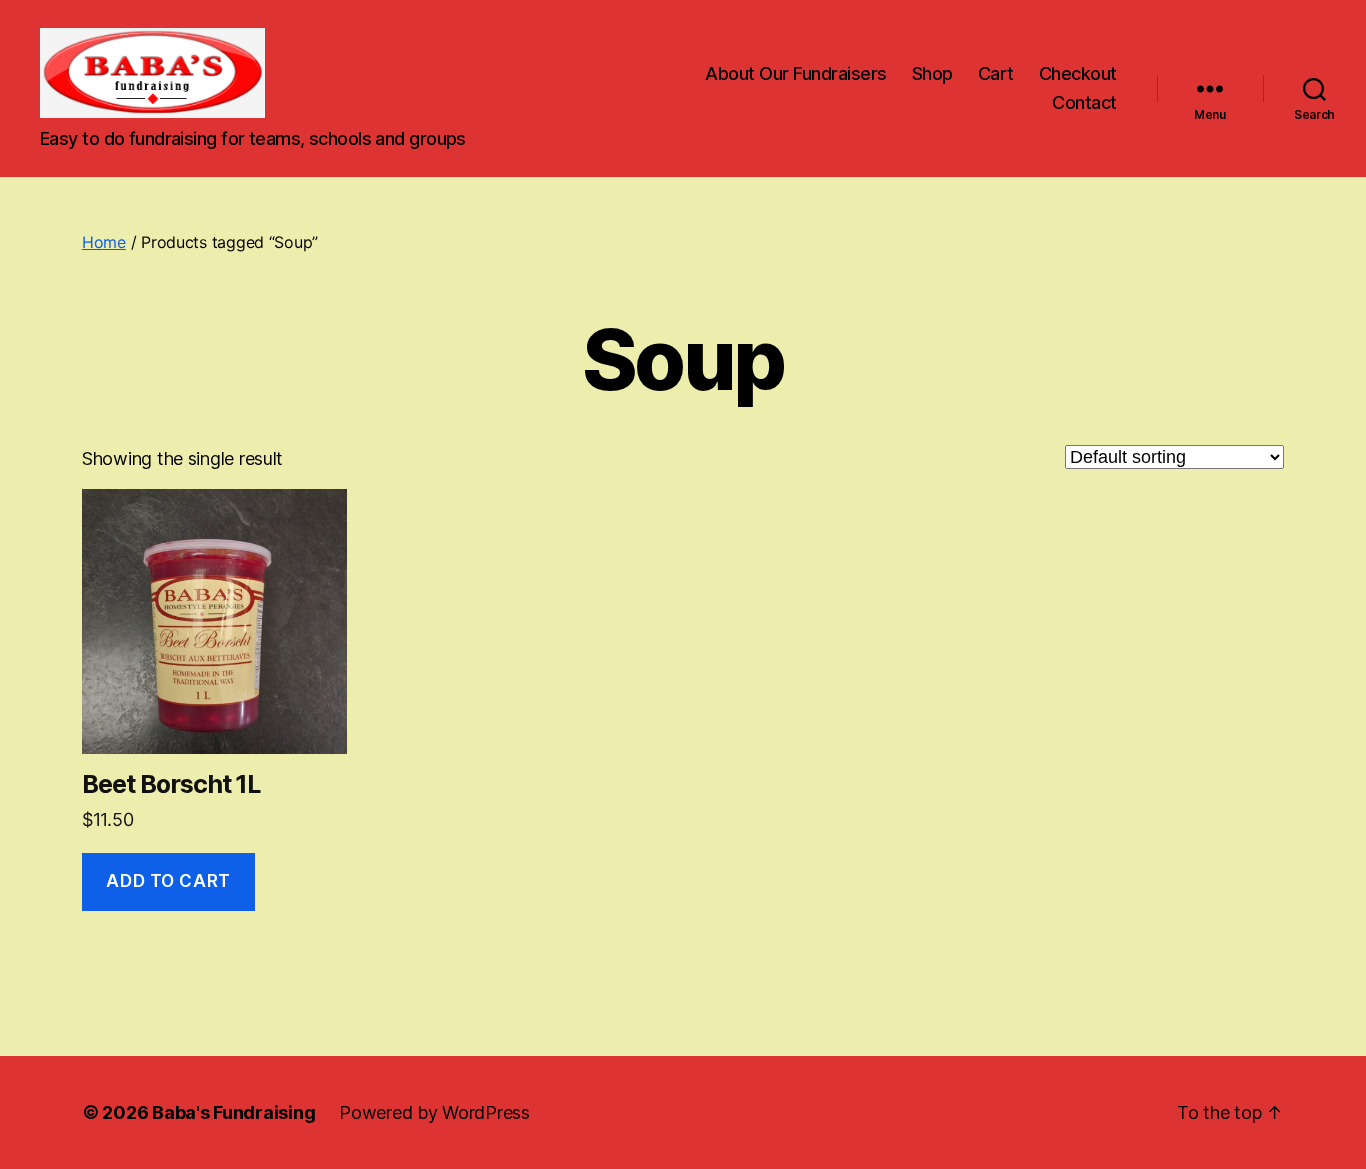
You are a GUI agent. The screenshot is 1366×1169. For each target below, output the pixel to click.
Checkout (1078, 73)
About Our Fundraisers (796, 73)
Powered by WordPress (434, 1112)
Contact (1084, 102)
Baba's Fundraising (233, 1112)
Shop (932, 73)
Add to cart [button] (168, 881)
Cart (996, 73)
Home (104, 242)
